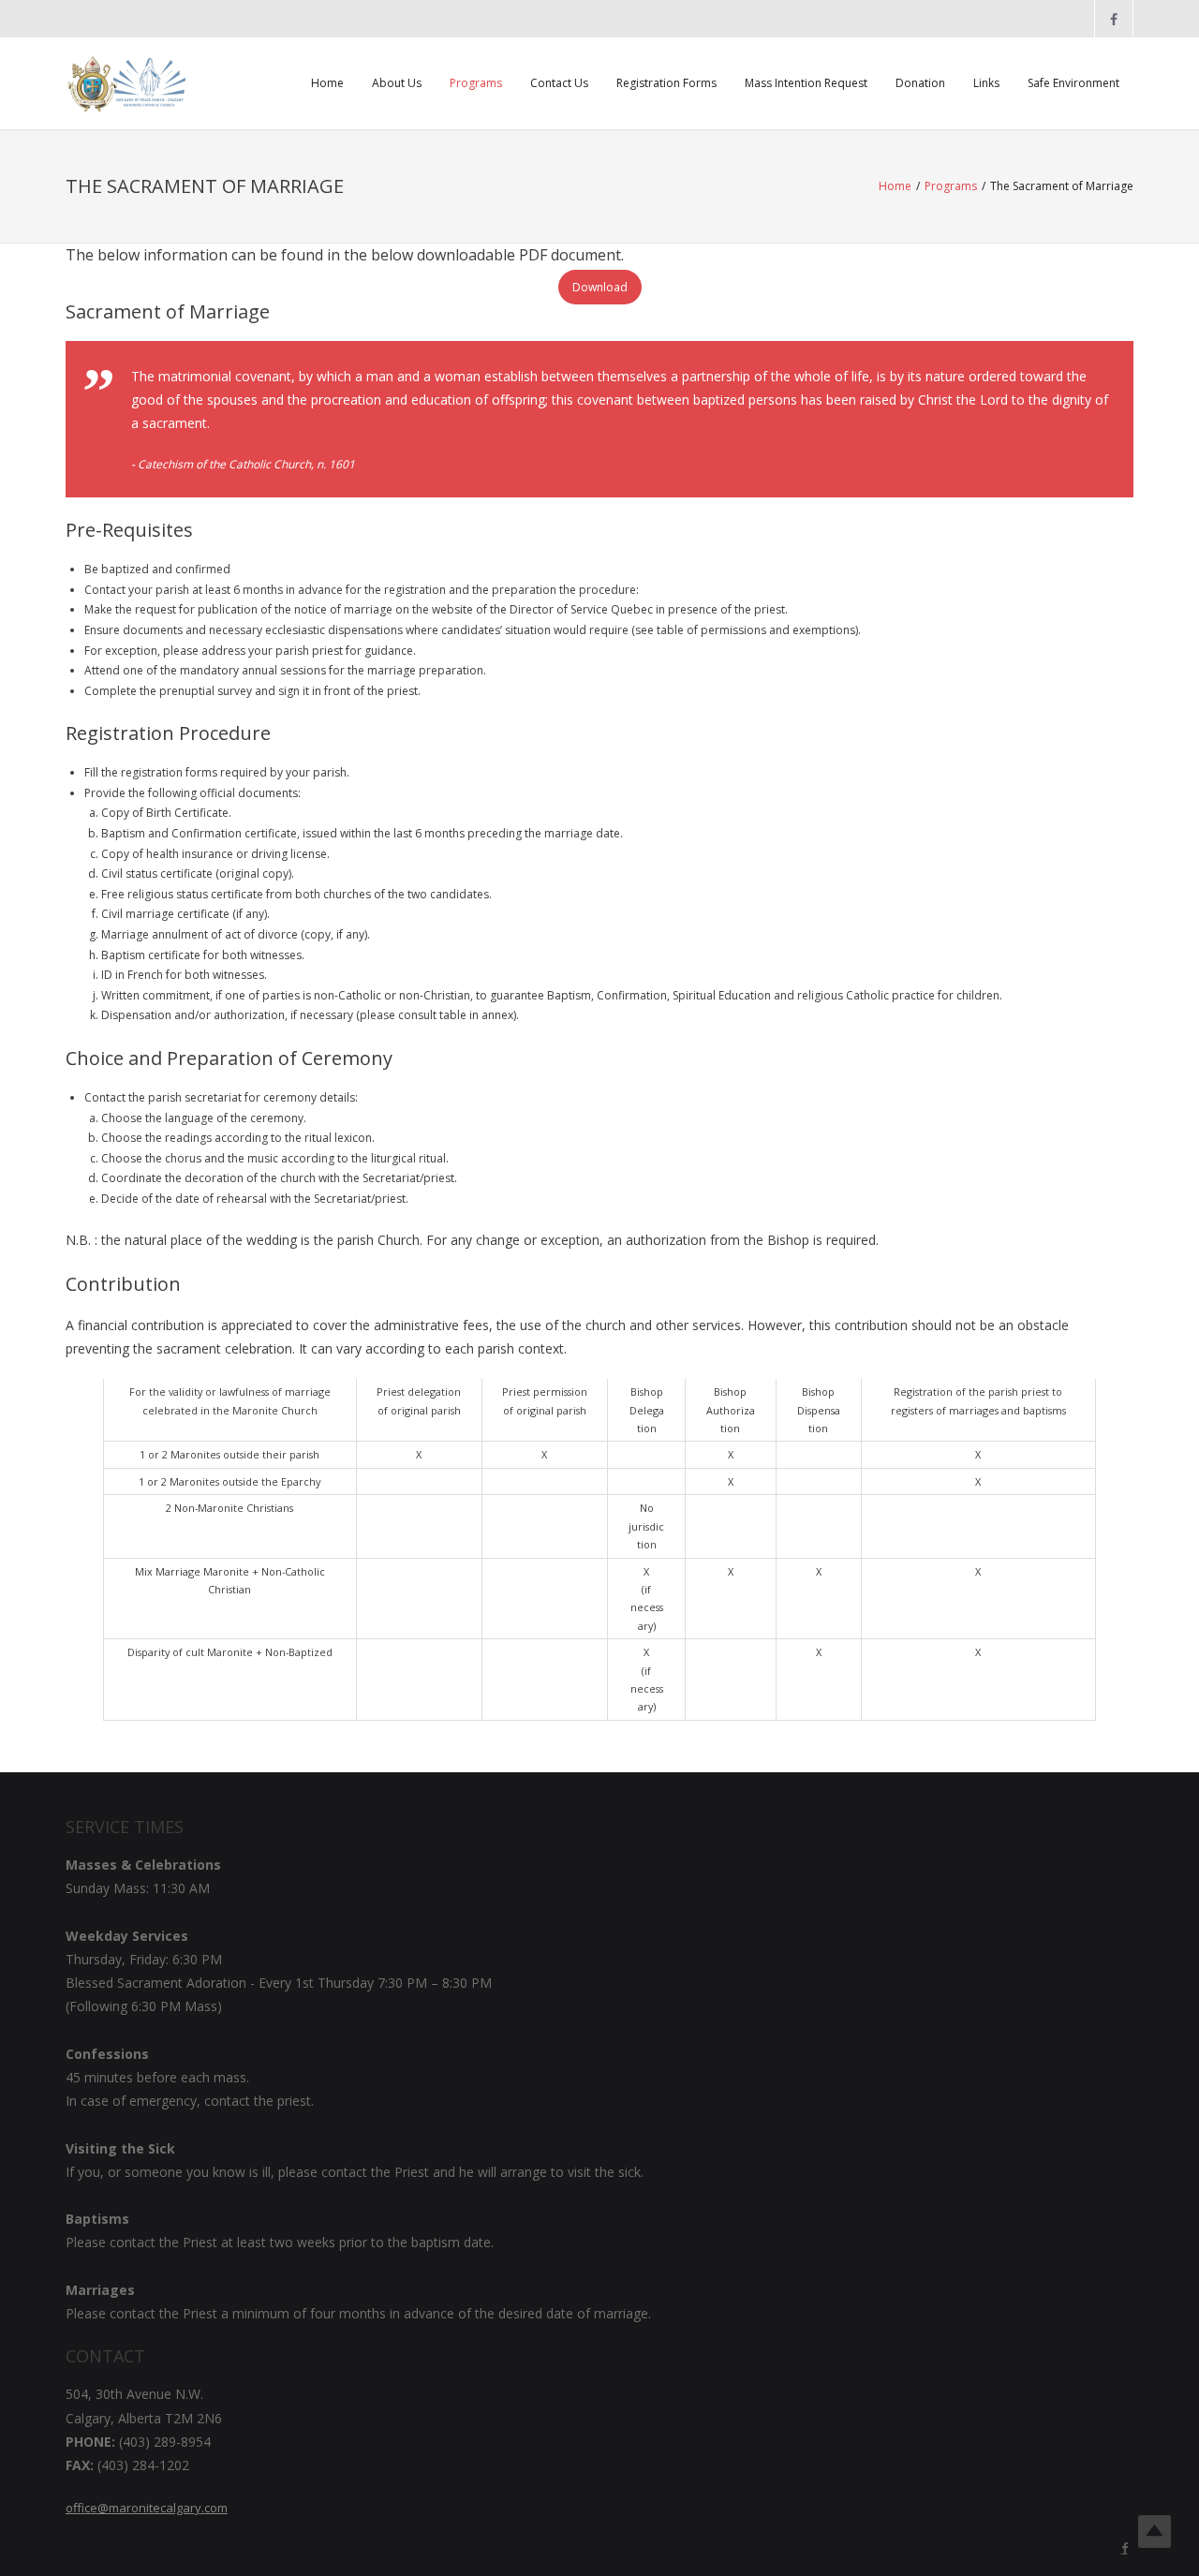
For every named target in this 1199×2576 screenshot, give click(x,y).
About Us (397, 83)
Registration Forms (666, 83)
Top (1155, 2532)
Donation (920, 83)
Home (327, 83)
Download (600, 287)
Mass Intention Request (806, 83)
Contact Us (559, 83)
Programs (476, 83)
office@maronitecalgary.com (147, 2508)
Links (986, 83)
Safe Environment (1073, 83)
